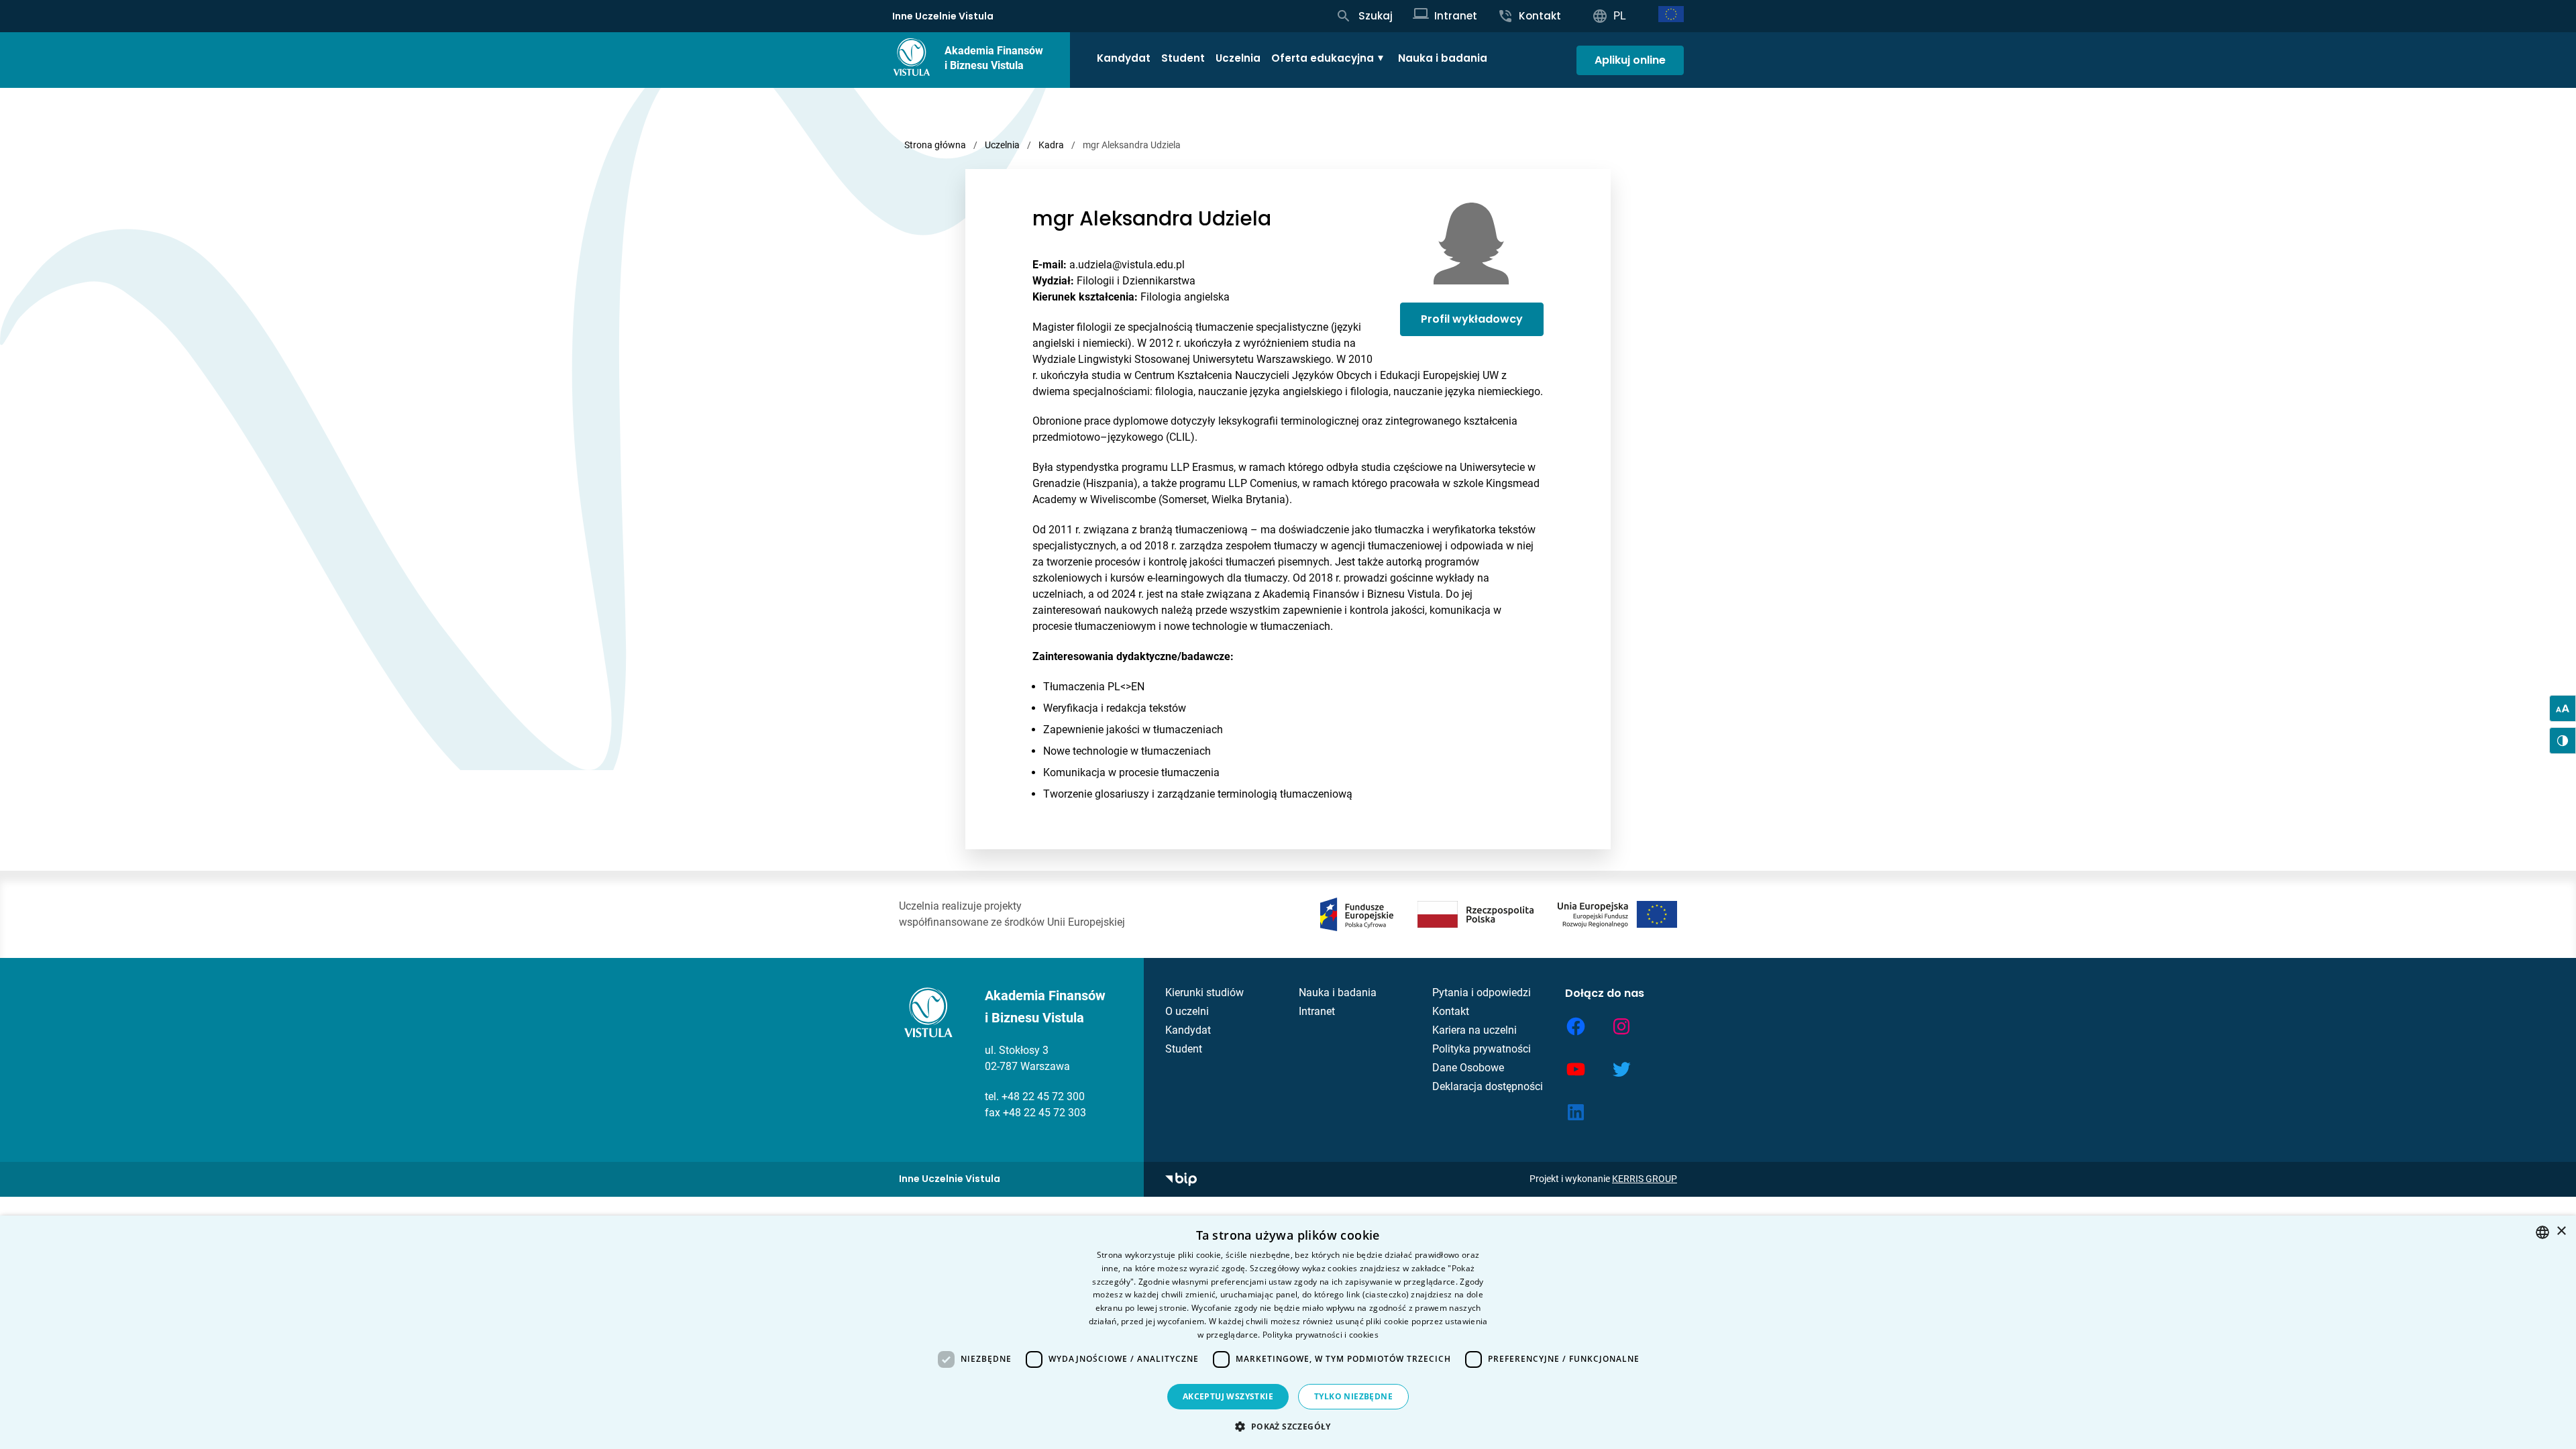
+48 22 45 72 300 (1043, 1096)
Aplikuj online (1630, 60)
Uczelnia (1238, 58)
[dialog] (1288, 1332)
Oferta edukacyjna (1323, 58)
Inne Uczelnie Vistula (943, 16)
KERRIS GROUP (1645, 1179)
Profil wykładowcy (1472, 319)
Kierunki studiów (1204, 992)
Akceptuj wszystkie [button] (1228, 1396)
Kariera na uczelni (1474, 1030)
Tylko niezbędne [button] (1353, 1396)
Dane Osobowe (1468, 1068)
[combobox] (2542, 1232)
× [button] (2561, 1231)
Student (1183, 58)
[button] (1288, 1426)
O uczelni (1187, 1011)
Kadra (1051, 145)
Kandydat (1124, 58)
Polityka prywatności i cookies (1321, 1335)
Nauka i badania (1443, 58)
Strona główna (935, 145)
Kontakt (1451, 1011)
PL (1620, 16)
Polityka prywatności (1482, 1049)
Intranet (1317, 1011)
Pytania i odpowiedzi (1482, 992)
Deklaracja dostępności (1488, 1086)
